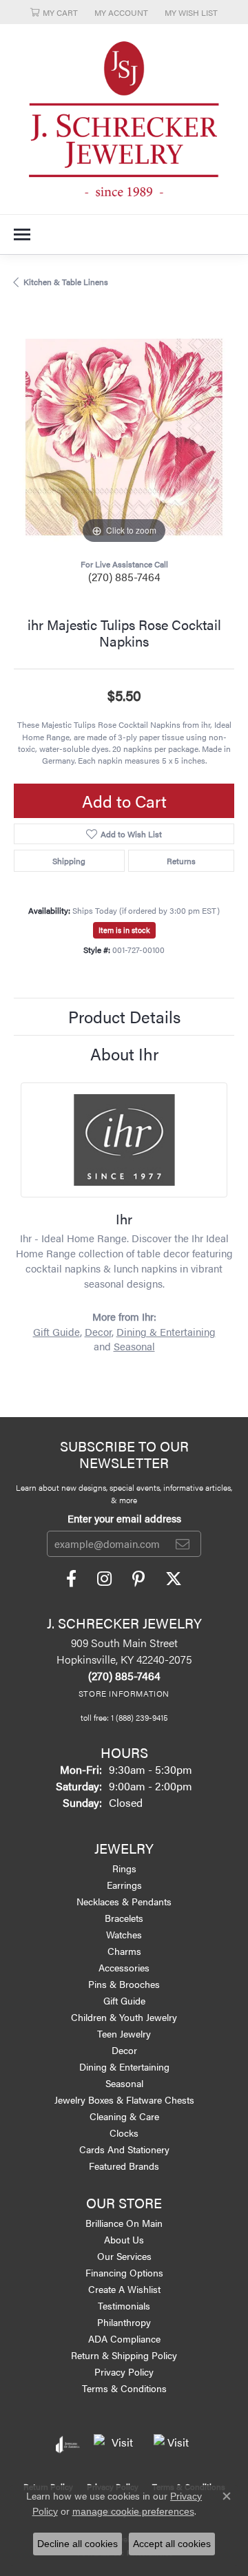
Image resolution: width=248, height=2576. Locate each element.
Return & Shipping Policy (124, 2355)
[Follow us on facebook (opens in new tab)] (71, 1579)
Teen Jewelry (124, 2033)
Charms (124, 1951)
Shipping (69, 861)
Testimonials (124, 2305)
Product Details (124, 1016)
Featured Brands (124, 2166)
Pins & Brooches (124, 1984)
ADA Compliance (124, 2338)
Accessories (124, 1967)
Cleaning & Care (124, 2116)
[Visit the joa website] (68, 2444)
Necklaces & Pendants (124, 1901)
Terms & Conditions (124, 2388)
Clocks (124, 2133)
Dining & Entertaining (166, 1332)
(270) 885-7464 (124, 577)
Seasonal (134, 1346)
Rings (124, 1868)
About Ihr (124, 1054)
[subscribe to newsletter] (183, 1544)
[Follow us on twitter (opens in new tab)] (174, 1579)
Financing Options (124, 2272)
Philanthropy (124, 2322)
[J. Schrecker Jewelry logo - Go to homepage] (124, 119)
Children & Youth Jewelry (124, 2017)
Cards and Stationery (124, 2149)
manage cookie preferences (133, 2511)
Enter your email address (124, 1518)
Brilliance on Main (124, 2223)
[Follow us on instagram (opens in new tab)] (104, 1579)
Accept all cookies (172, 2544)
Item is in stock (124, 930)
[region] (124, 437)
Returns (181, 861)
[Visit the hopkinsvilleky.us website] (117, 2444)
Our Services (124, 2256)
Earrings (124, 1885)
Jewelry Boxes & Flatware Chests (124, 2099)
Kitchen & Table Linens (66, 282)
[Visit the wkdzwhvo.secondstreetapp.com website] (173, 2444)
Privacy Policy (124, 2371)
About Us (124, 2239)
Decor (98, 1332)
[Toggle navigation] (22, 234)
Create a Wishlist (124, 2289)
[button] (54, 12)
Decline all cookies (77, 2544)
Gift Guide (56, 1332)
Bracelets (124, 1918)
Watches (124, 1934)
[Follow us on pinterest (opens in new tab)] (138, 1579)
